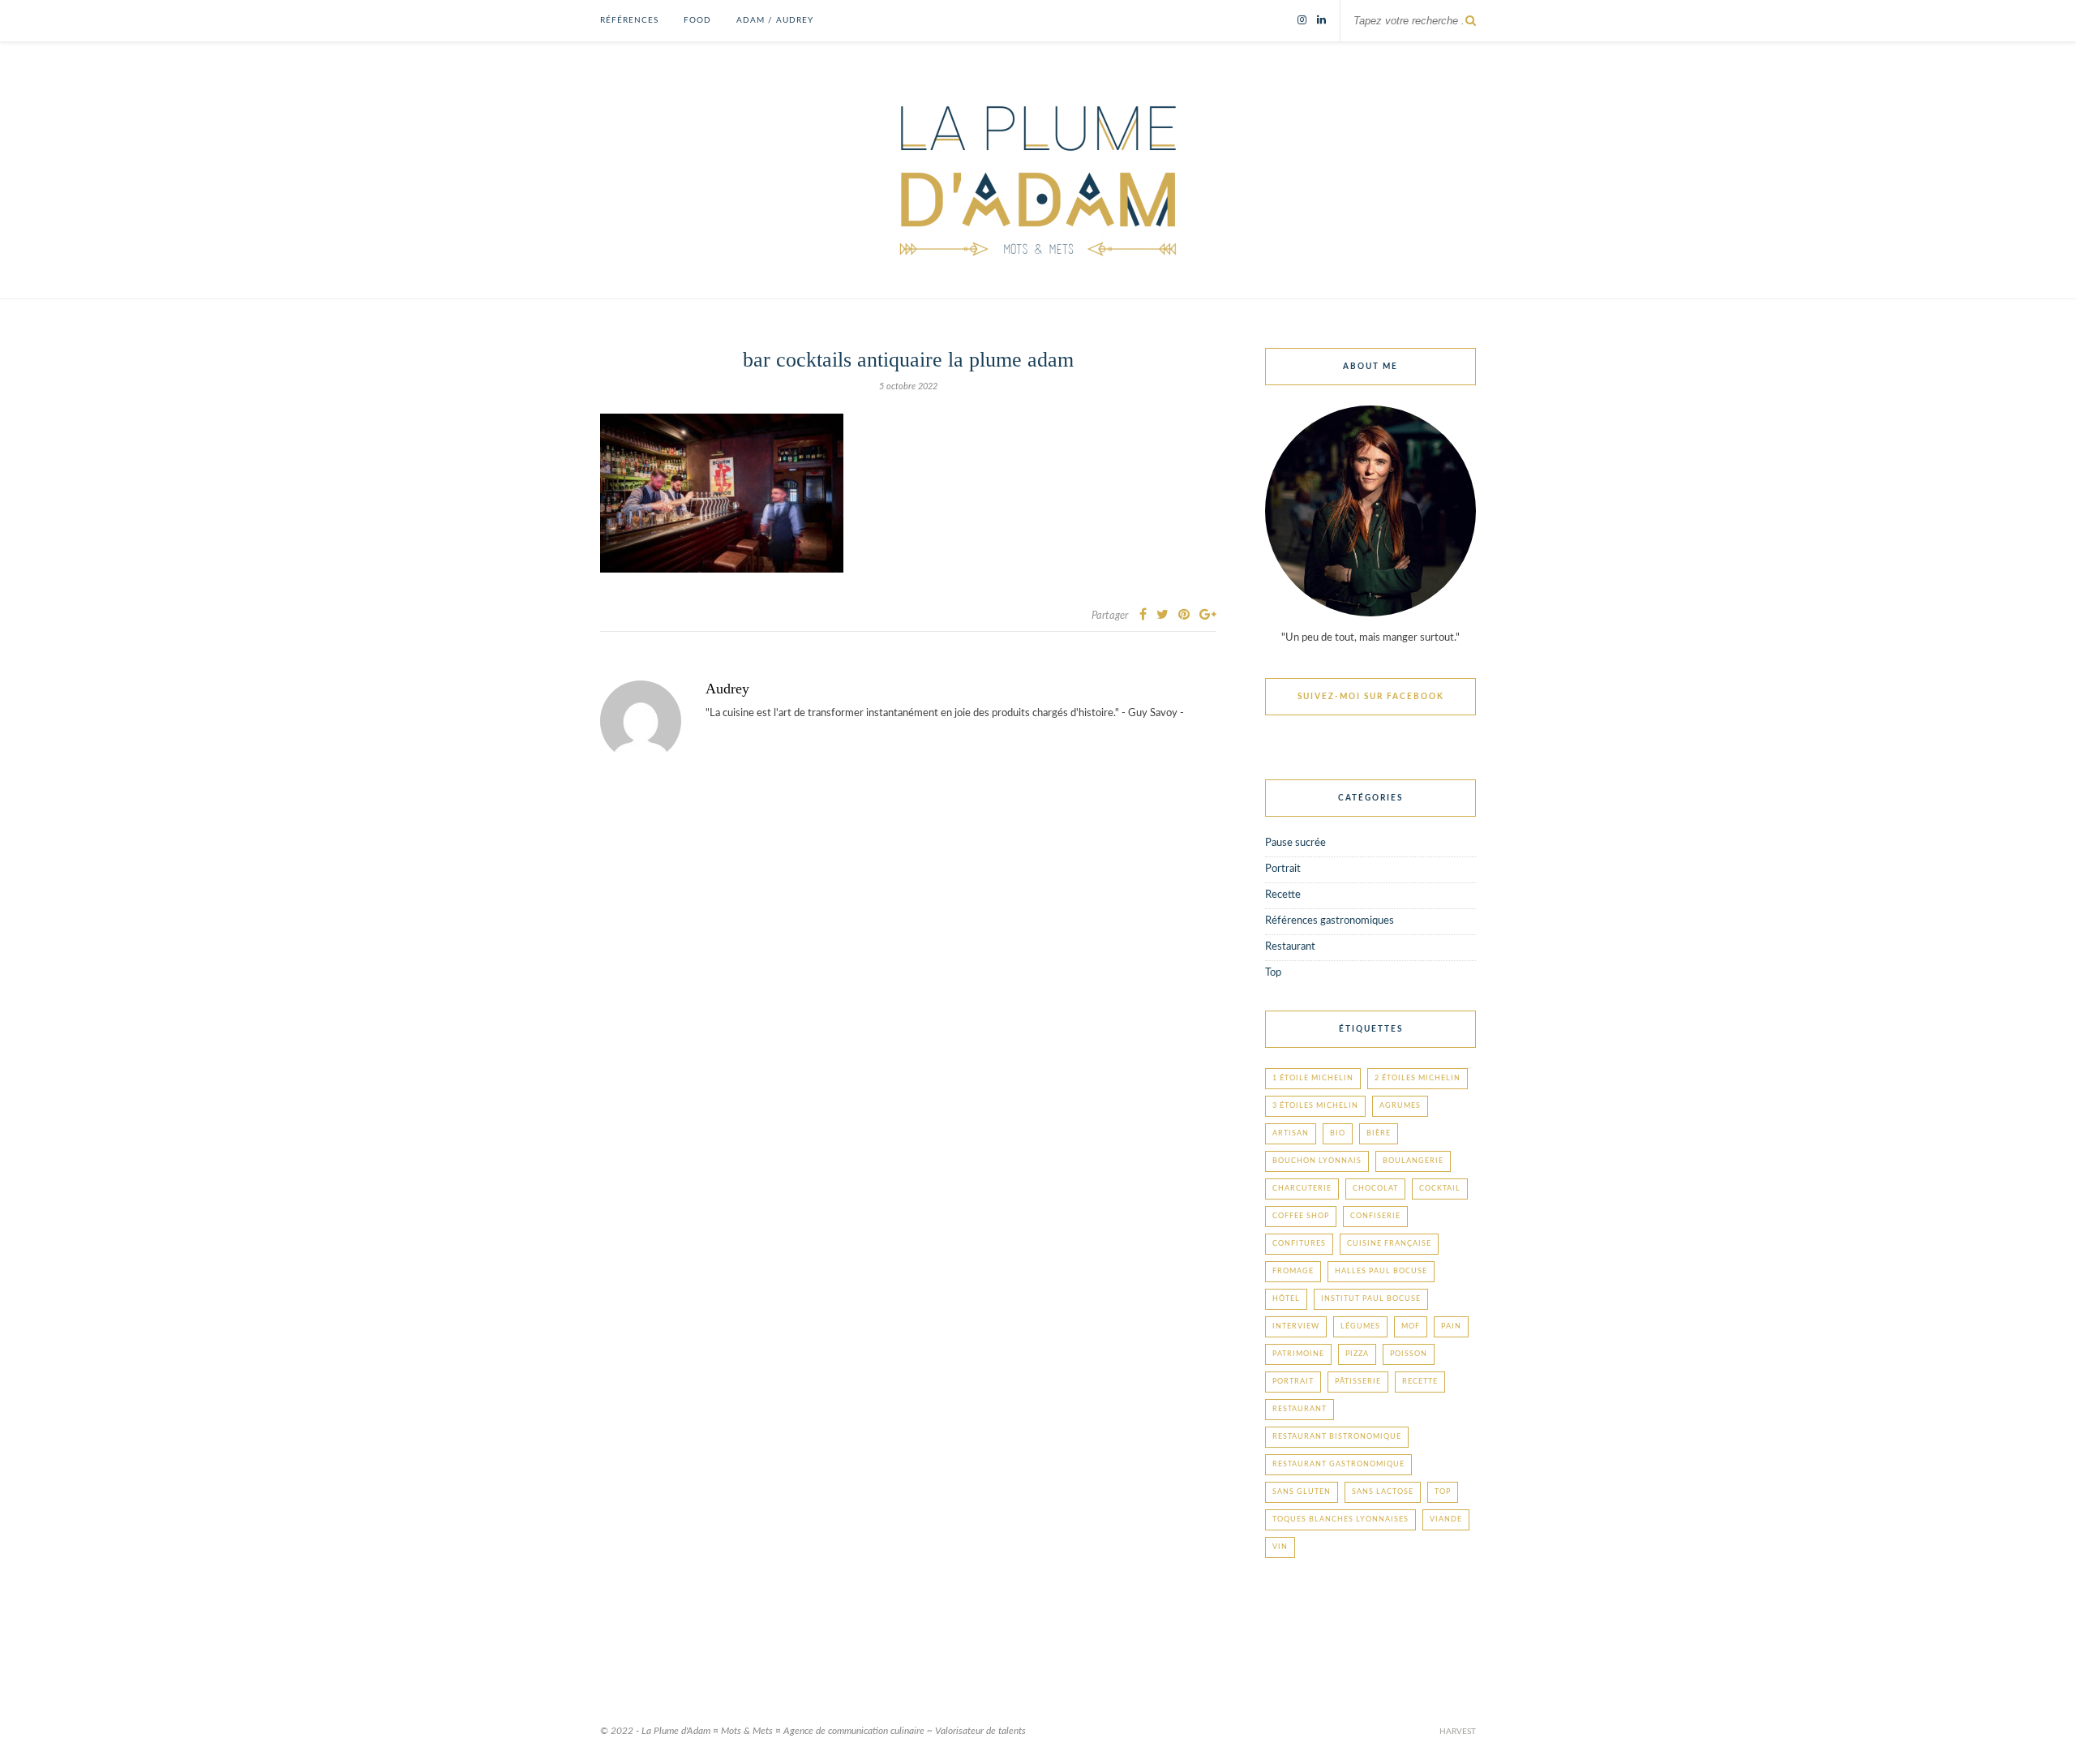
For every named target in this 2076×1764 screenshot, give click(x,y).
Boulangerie (1413, 1161)
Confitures (1299, 1244)
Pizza (1357, 1354)
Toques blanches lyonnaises (1340, 1519)
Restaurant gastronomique (1338, 1464)
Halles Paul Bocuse (1381, 1271)
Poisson (1409, 1354)
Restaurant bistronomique (1337, 1437)
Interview (1296, 1326)
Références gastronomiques (1330, 921)
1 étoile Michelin (1313, 1078)
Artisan (1291, 1133)
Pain (1451, 1326)
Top (1273, 973)
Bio (1338, 1133)
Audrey (727, 689)
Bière (1379, 1133)
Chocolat (1375, 1189)
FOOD (697, 20)
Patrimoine (1298, 1354)
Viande (1446, 1519)
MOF (1411, 1326)
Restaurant (1290, 947)
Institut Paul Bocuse (1371, 1299)
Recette (1283, 895)
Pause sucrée (1295, 843)
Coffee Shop (1301, 1216)
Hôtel (1286, 1299)
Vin (1280, 1547)
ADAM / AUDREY (775, 20)
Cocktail (1440, 1189)
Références (629, 20)
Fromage (1293, 1271)
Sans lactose (1383, 1492)
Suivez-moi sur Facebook (1371, 697)
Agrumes (1400, 1106)
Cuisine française (1389, 1244)
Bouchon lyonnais (1317, 1161)
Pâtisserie (1358, 1382)
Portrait (1283, 869)
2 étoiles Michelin (1418, 1078)
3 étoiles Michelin (1315, 1106)
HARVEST (1458, 1732)
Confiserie (1375, 1216)
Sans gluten (1302, 1492)
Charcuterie (1302, 1189)
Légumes (1360, 1326)
